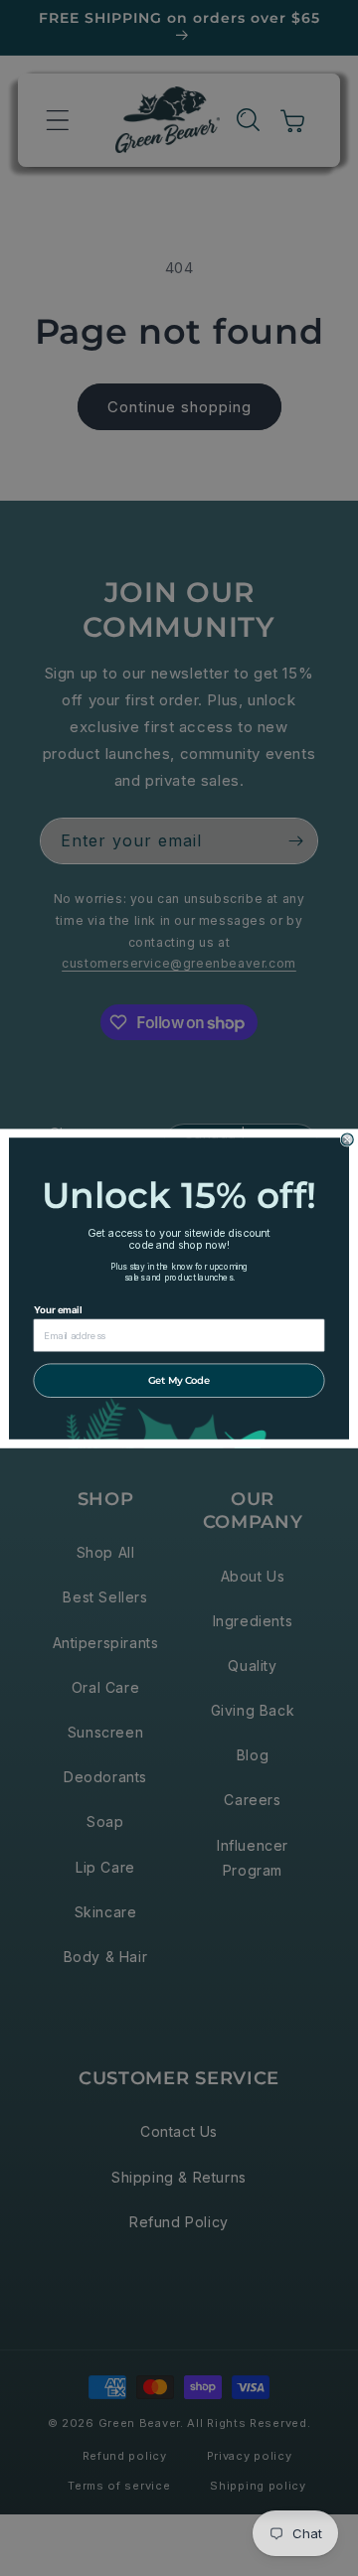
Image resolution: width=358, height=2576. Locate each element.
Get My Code (179, 1379)
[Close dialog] (347, 1139)
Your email (58, 1309)
